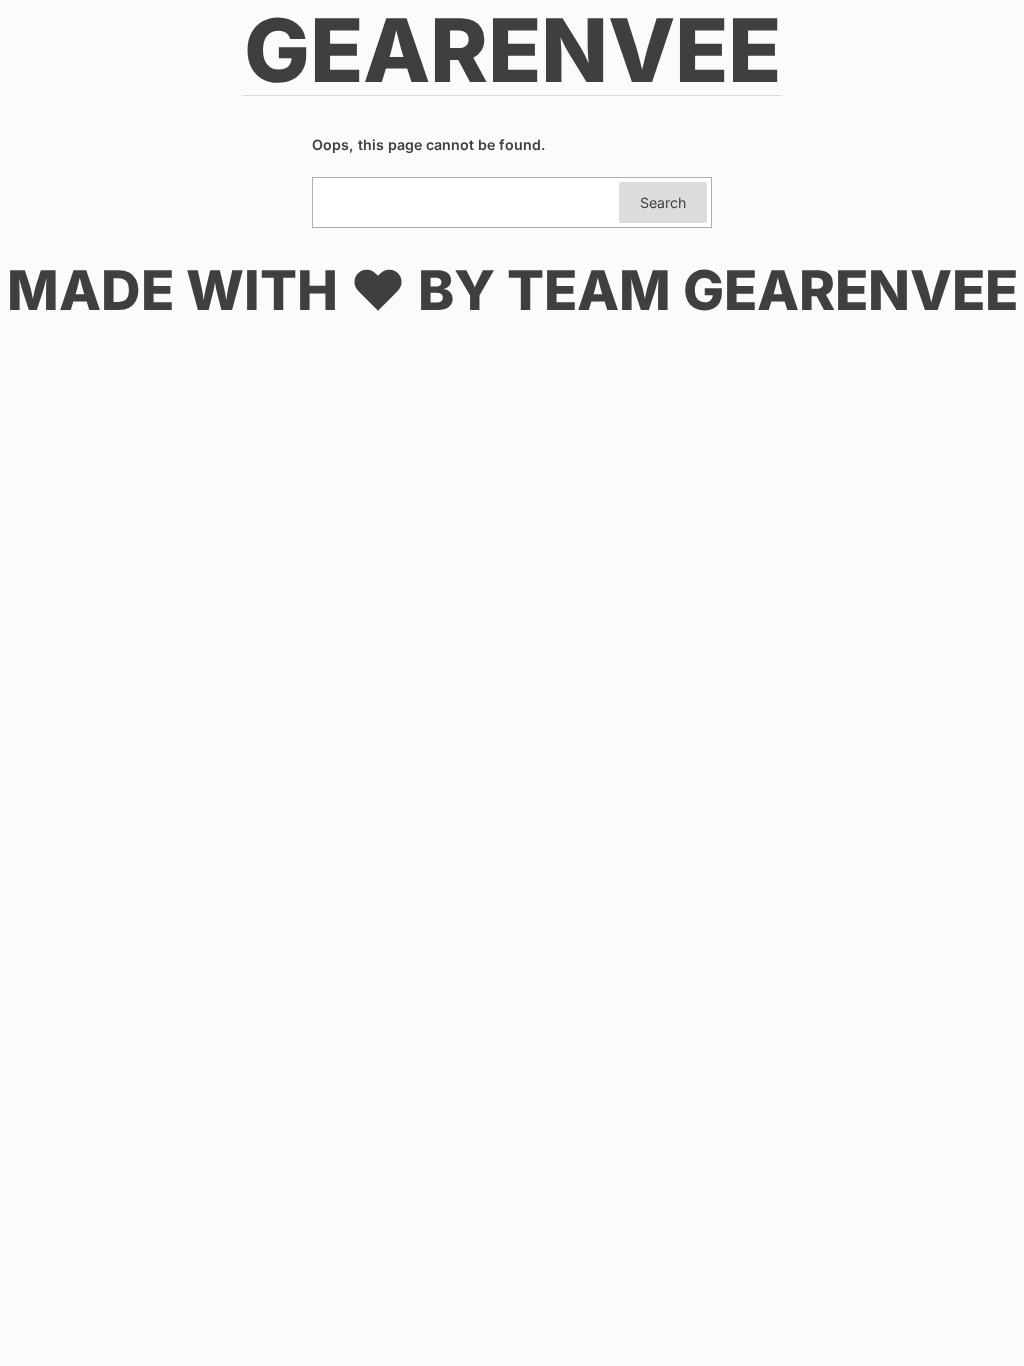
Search (663, 202)
